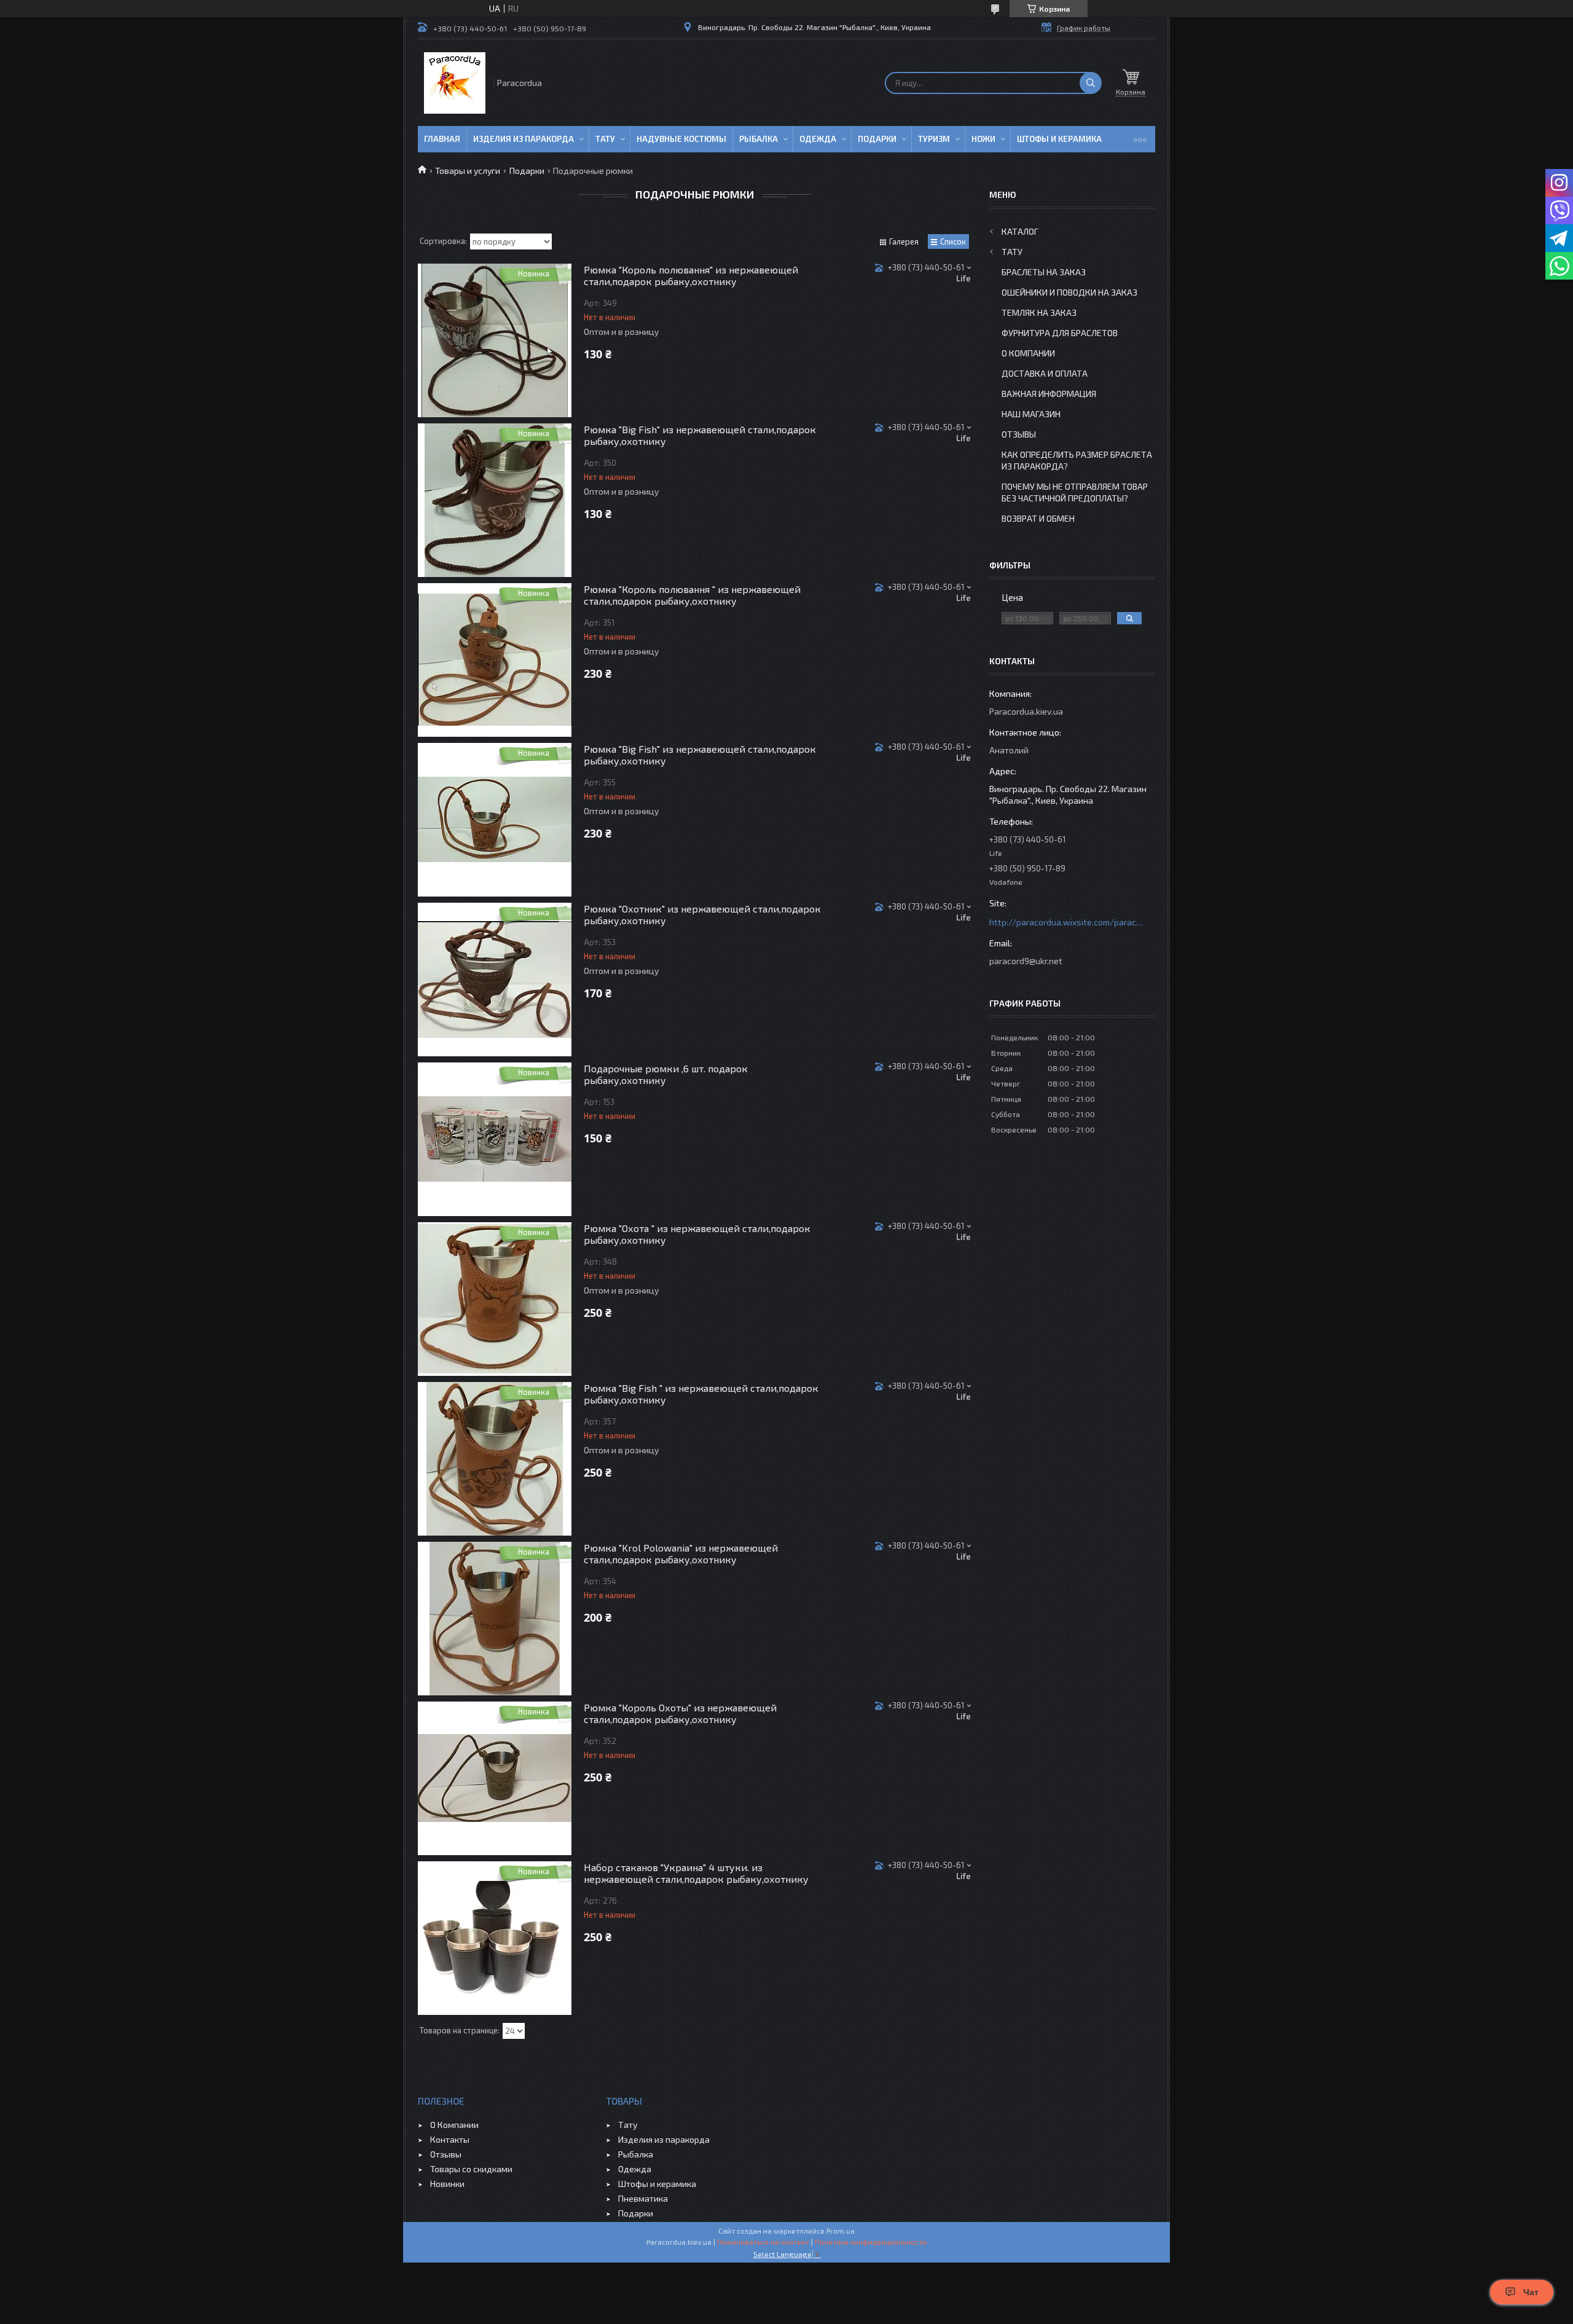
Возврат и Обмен (1038, 518)
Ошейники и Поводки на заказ (1069, 292)
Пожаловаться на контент (763, 2242)
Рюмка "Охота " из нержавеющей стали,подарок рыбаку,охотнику (697, 1234)
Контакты (450, 2139)
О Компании (1028, 353)
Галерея (904, 241)
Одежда (818, 139)
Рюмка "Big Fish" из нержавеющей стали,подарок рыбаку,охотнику (700, 435)
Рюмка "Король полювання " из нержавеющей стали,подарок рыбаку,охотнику (692, 595)
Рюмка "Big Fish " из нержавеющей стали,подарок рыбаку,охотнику (701, 1394)
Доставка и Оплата (1045, 373)
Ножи (983, 139)
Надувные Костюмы (681, 139)
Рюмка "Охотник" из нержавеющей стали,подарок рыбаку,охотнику (702, 914)
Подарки (877, 139)
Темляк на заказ (1039, 312)
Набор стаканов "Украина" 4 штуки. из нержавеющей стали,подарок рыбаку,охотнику (696, 1873)
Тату (605, 139)
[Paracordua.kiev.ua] (455, 83)
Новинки (447, 2184)
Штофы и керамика (657, 2184)
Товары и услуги (468, 171)
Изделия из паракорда (524, 139)
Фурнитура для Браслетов (1060, 333)
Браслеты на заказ (1044, 272)
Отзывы (1019, 434)
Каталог (1020, 231)
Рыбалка (759, 139)
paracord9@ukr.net (1026, 961)
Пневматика (643, 2198)
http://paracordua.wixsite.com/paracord (1066, 922)
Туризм (934, 139)
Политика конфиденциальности (871, 2242)
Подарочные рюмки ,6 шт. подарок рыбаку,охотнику (666, 1074)
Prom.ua (841, 2231)
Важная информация (1049, 394)
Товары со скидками (471, 2169)
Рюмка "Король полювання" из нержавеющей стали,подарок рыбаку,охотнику (691, 275)
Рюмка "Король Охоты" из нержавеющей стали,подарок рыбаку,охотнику (680, 1713)
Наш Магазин (1031, 414)
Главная (442, 139)
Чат (1531, 2292)
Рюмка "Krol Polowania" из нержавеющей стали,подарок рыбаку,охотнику (681, 1553)
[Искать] (1091, 83)
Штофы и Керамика (1059, 139)
